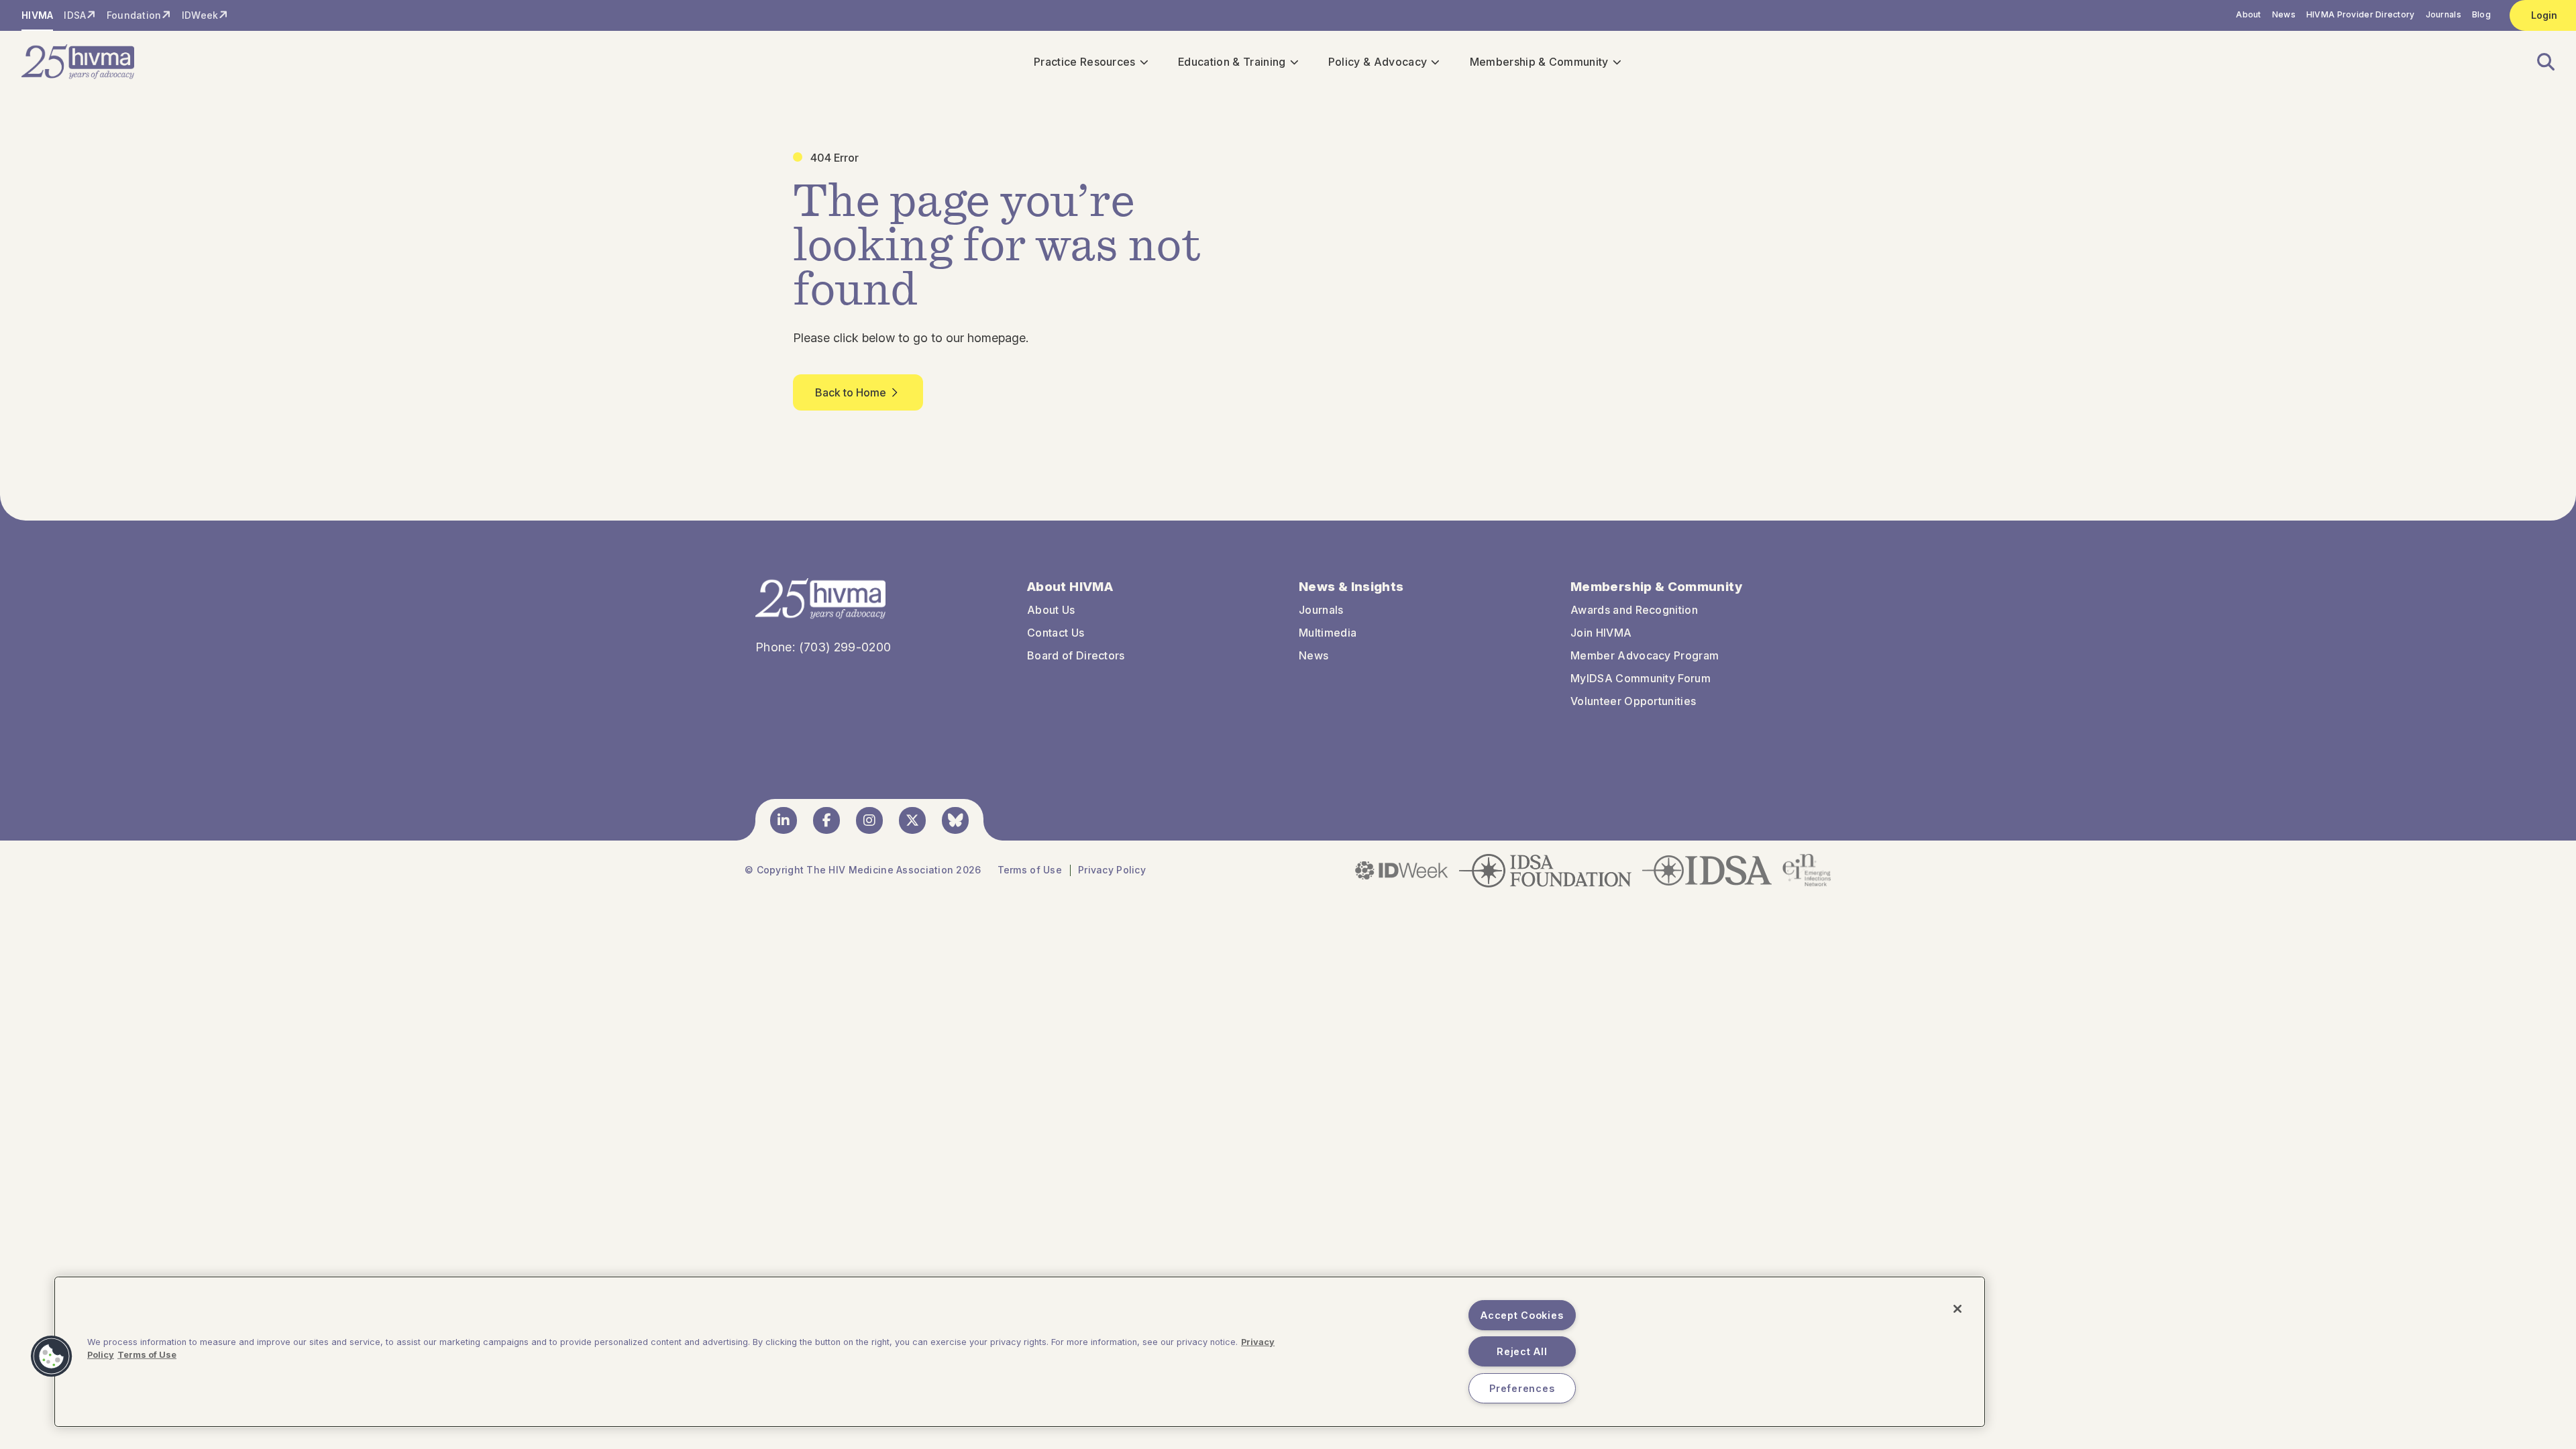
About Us (1051, 610)
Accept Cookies (1522, 1315)
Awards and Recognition (1634, 610)
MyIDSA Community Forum (1641, 678)
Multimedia (1328, 633)
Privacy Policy (1112, 870)
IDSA (75, 15)
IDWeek (200, 15)
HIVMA (37, 15)
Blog (2481, 14)
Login (2544, 15)
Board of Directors (1076, 655)
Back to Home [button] (851, 392)
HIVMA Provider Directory (2361, 14)
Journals (2444, 14)
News (2284, 14)
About (2248, 14)
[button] (2538, 62)
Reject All (1522, 1351)
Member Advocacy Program (1645, 655)
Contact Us (1056, 633)
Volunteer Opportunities (1633, 701)
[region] (1020, 1352)
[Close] (1957, 1309)
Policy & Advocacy (1378, 62)
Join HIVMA (1601, 633)
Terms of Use (1030, 870)
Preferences (1522, 1388)
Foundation (134, 15)
